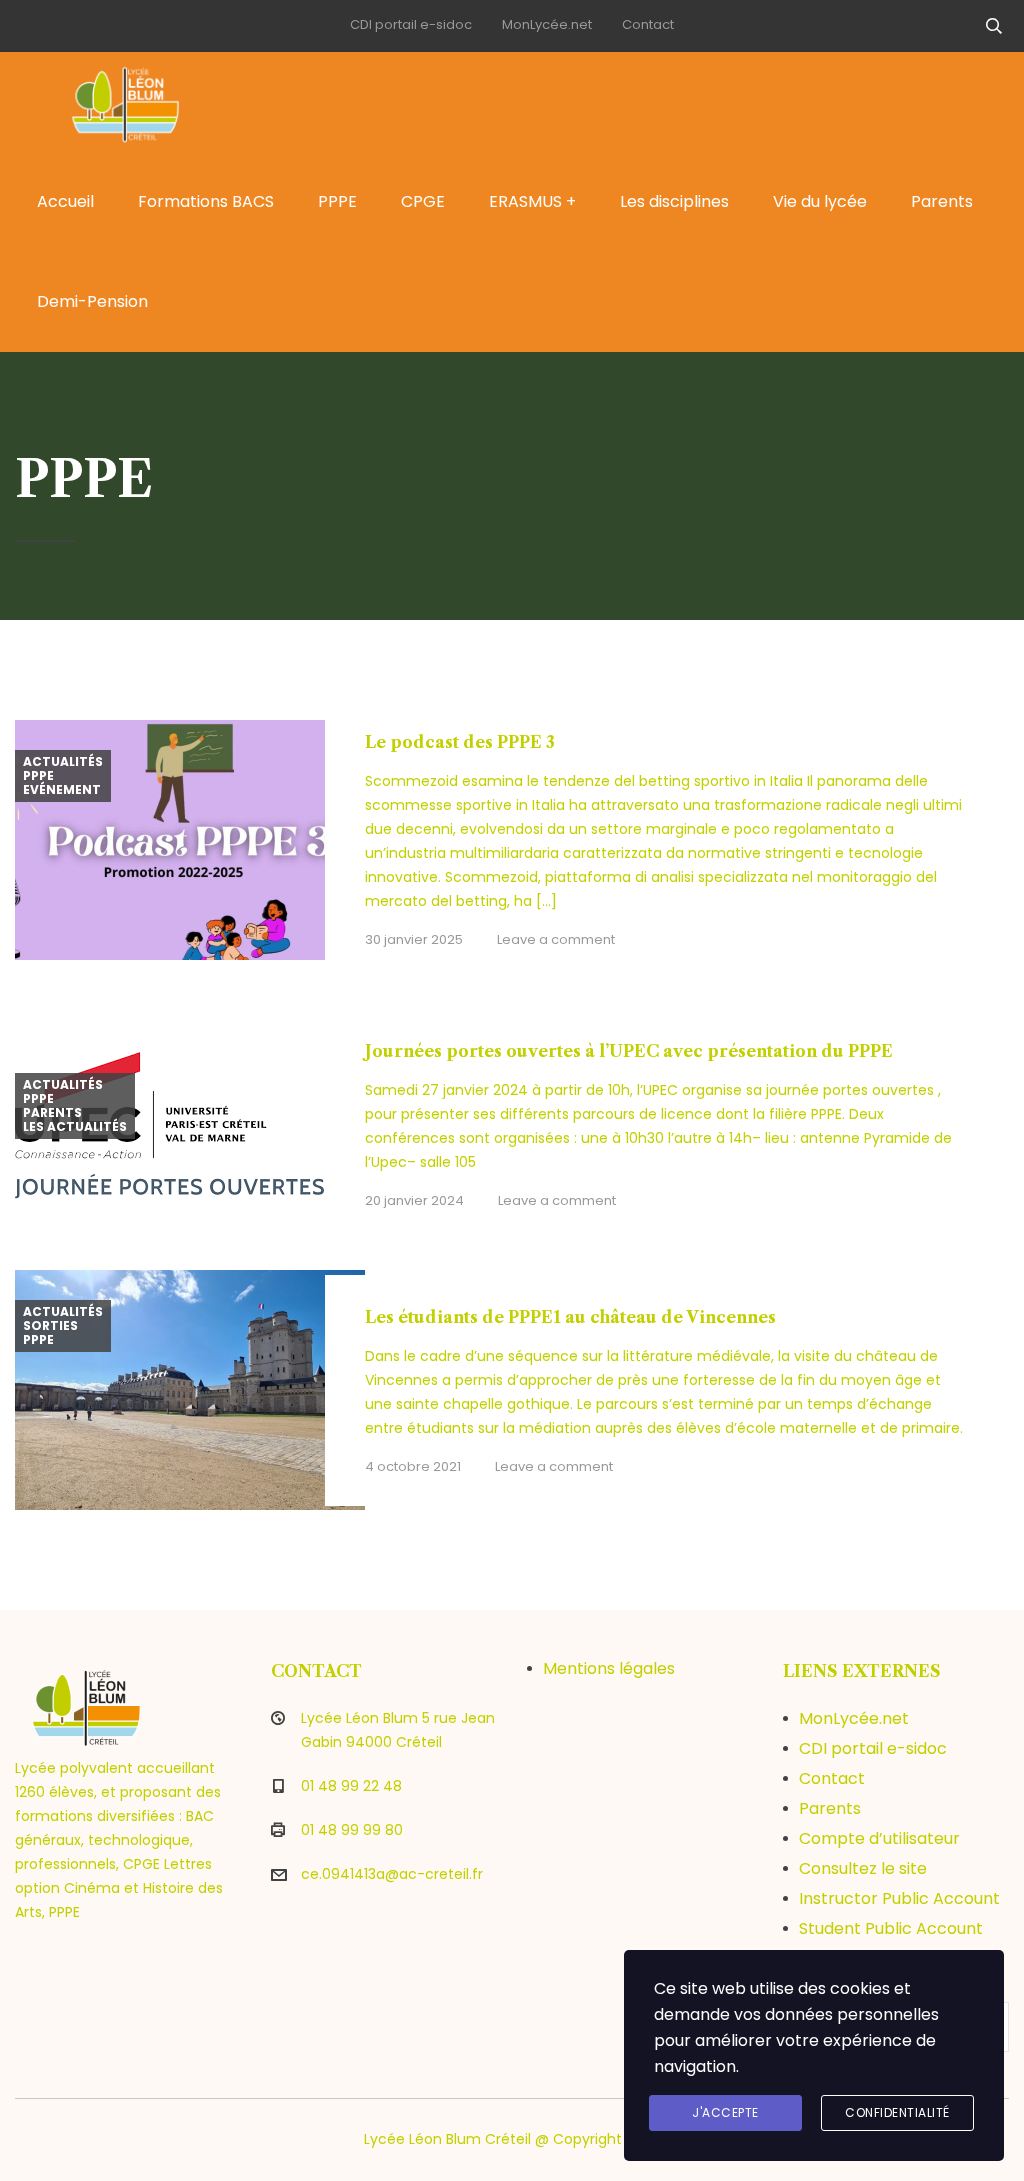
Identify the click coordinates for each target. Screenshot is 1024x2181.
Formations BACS (206, 201)
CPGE (423, 201)
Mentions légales (609, 1668)
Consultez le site (863, 1868)
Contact (648, 24)
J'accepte (725, 2112)
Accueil (65, 201)
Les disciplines (674, 201)
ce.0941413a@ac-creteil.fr (392, 1874)
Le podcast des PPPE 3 (460, 742)
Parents (942, 201)
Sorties (50, 1326)
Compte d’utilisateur (879, 1838)
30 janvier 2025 (414, 939)
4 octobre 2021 (413, 1466)
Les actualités (75, 1127)
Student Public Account (891, 1928)
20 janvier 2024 (414, 1200)
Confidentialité (897, 2112)
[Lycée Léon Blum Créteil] (129, 102)
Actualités (63, 762)
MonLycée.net (547, 24)
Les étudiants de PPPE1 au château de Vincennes (570, 1317)
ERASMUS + (532, 201)
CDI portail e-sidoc (411, 24)
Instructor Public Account (899, 1898)
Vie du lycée (820, 201)
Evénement (62, 790)
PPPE (337, 201)
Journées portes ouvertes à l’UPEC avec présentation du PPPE (629, 1051)
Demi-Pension (92, 301)
